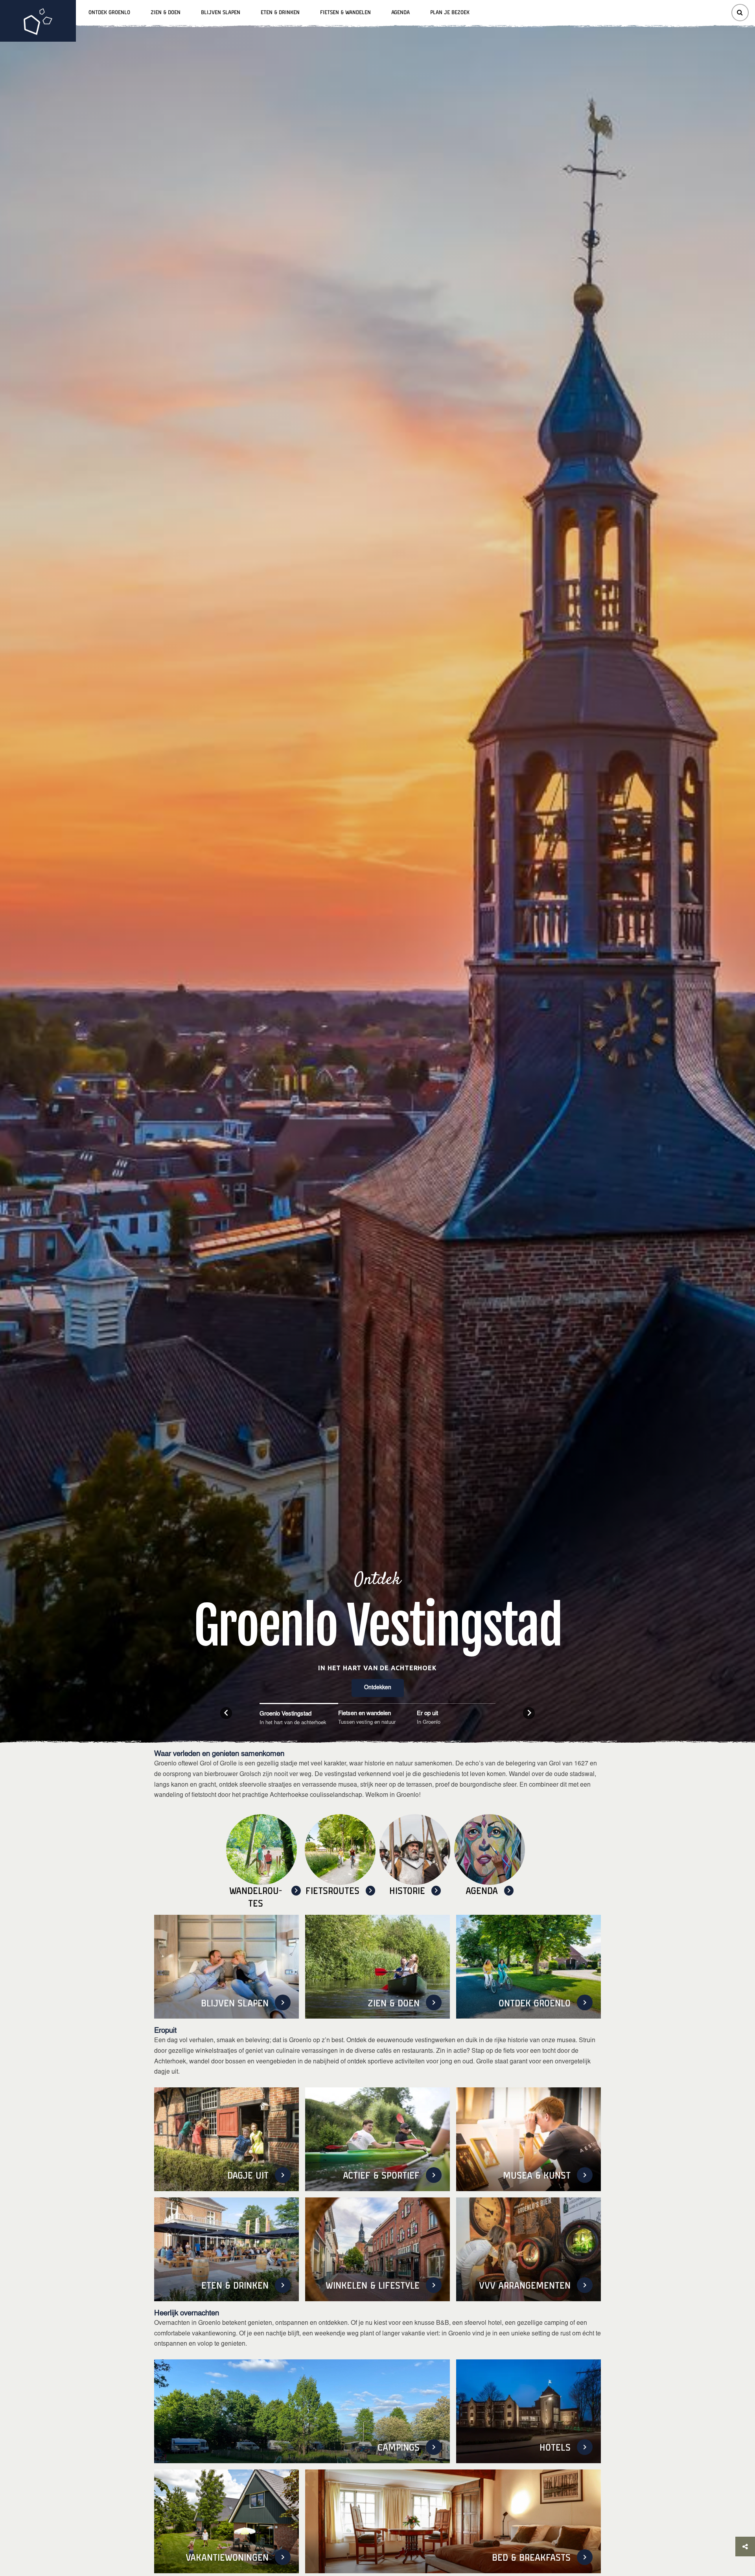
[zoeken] (740, 13)
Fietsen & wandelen (345, 13)
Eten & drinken (280, 13)
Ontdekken (378, 1688)
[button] (226, 1713)
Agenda (401, 13)
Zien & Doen (166, 13)
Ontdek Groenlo (109, 13)
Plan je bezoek (450, 13)
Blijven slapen (221, 13)
